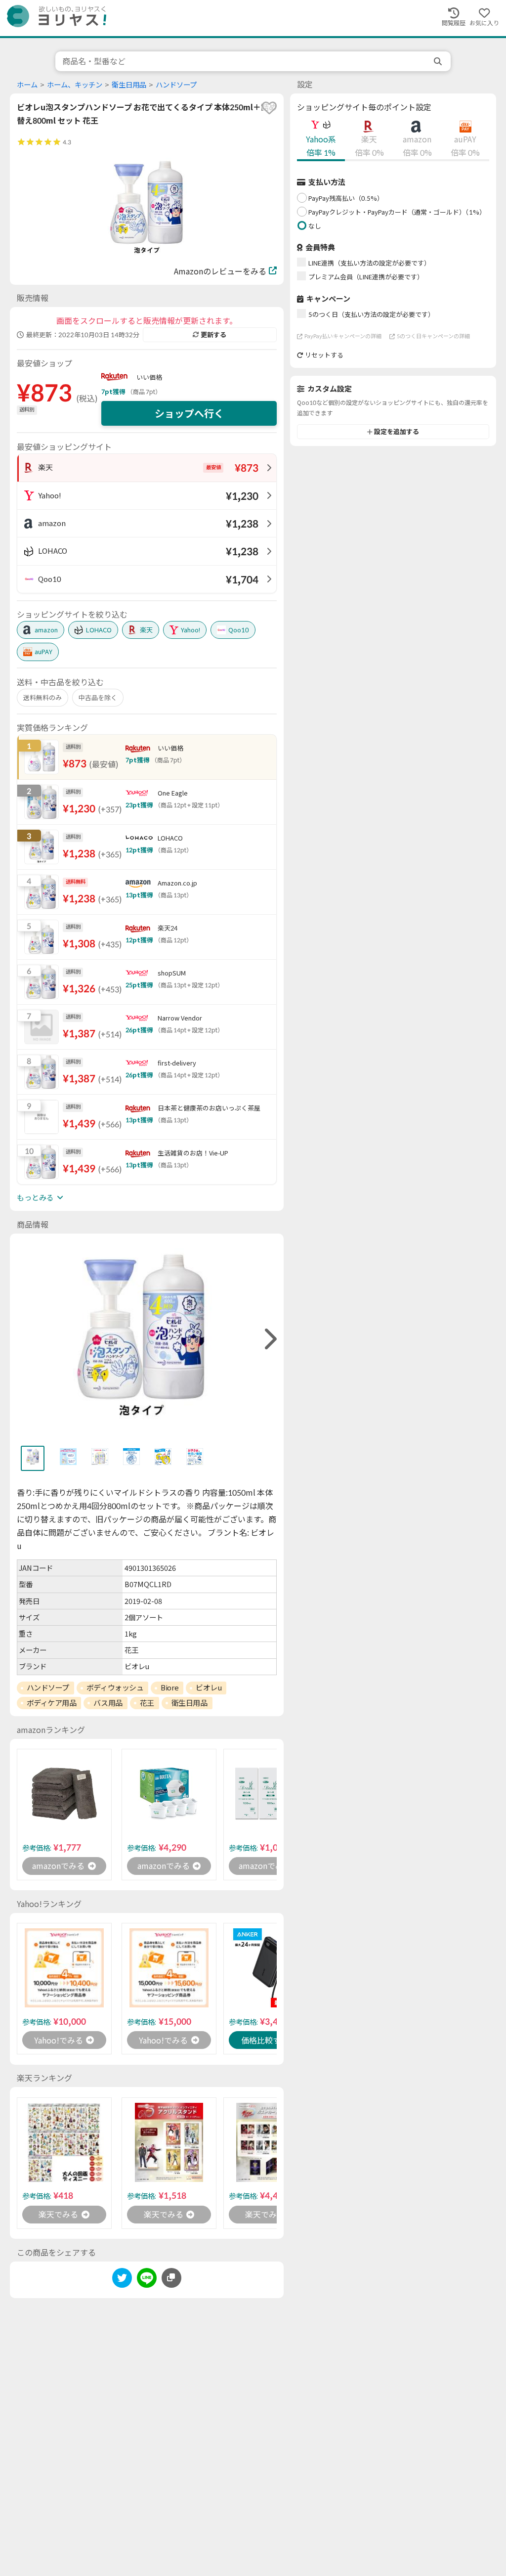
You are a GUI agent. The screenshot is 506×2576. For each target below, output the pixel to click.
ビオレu (209, 1688)
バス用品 (108, 1703)
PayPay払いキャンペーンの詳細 (343, 336)
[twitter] (122, 2280)
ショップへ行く (189, 413)
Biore (169, 1688)
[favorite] (269, 108)
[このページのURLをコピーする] (171, 2278)
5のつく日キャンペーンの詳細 (433, 336)
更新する (213, 335)
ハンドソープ (176, 85)
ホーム (27, 85)
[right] (269, 1339)
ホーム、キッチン (75, 85)
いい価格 (149, 377)
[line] (147, 2280)
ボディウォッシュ (115, 1688)
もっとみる (35, 1198)
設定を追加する (397, 432)
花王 (147, 1703)
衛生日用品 (129, 85)
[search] (439, 61)
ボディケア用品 (52, 1703)
